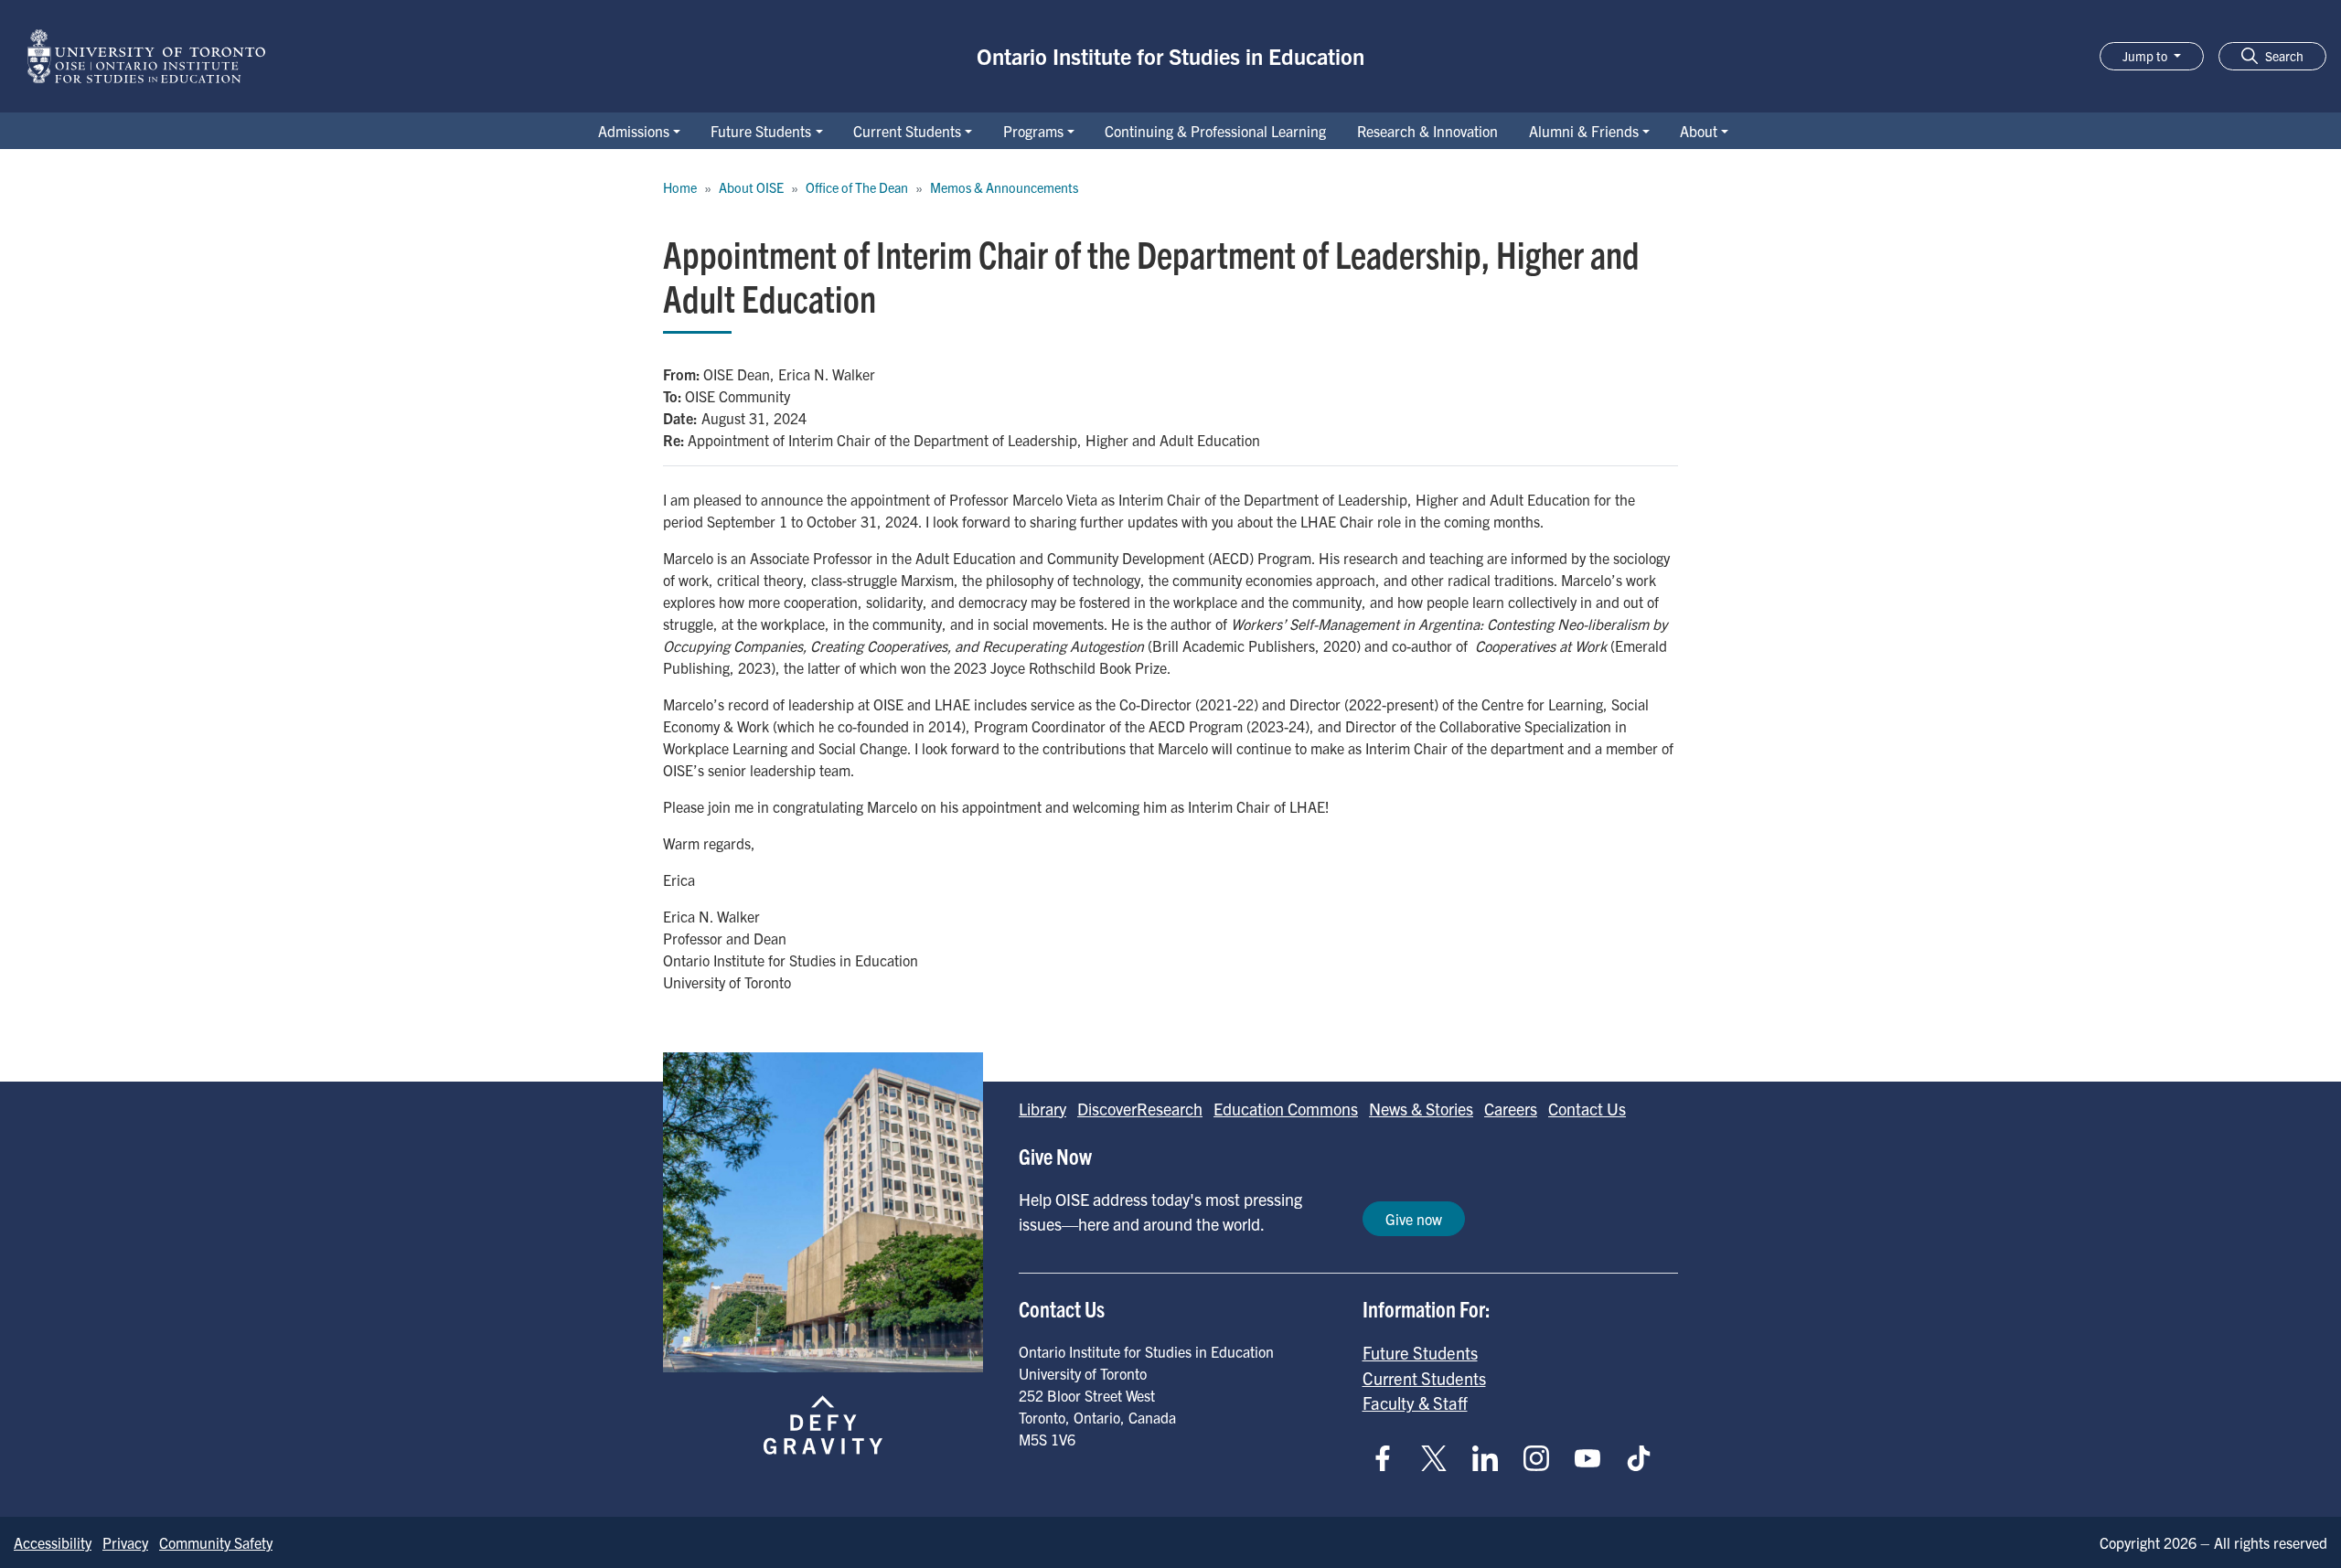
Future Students (761, 131)
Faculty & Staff (1415, 1403)
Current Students (907, 131)
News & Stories (1421, 1109)
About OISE (751, 187)
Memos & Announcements (1004, 187)
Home (680, 187)
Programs (1033, 131)
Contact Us (1587, 1109)
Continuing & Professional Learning (1215, 131)
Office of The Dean (857, 187)
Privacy (125, 1542)
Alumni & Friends (1584, 131)
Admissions (634, 131)
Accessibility (53, 1542)
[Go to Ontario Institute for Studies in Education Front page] (146, 56)
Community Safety (216, 1542)
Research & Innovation (1427, 131)
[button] (2272, 56)
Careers (1511, 1109)
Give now (1414, 1219)
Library (1042, 1109)
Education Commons (1286, 1109)
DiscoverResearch (1140, 1109)
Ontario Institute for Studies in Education (1170, 56)
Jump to (2146, 56)
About (1699, 131)
